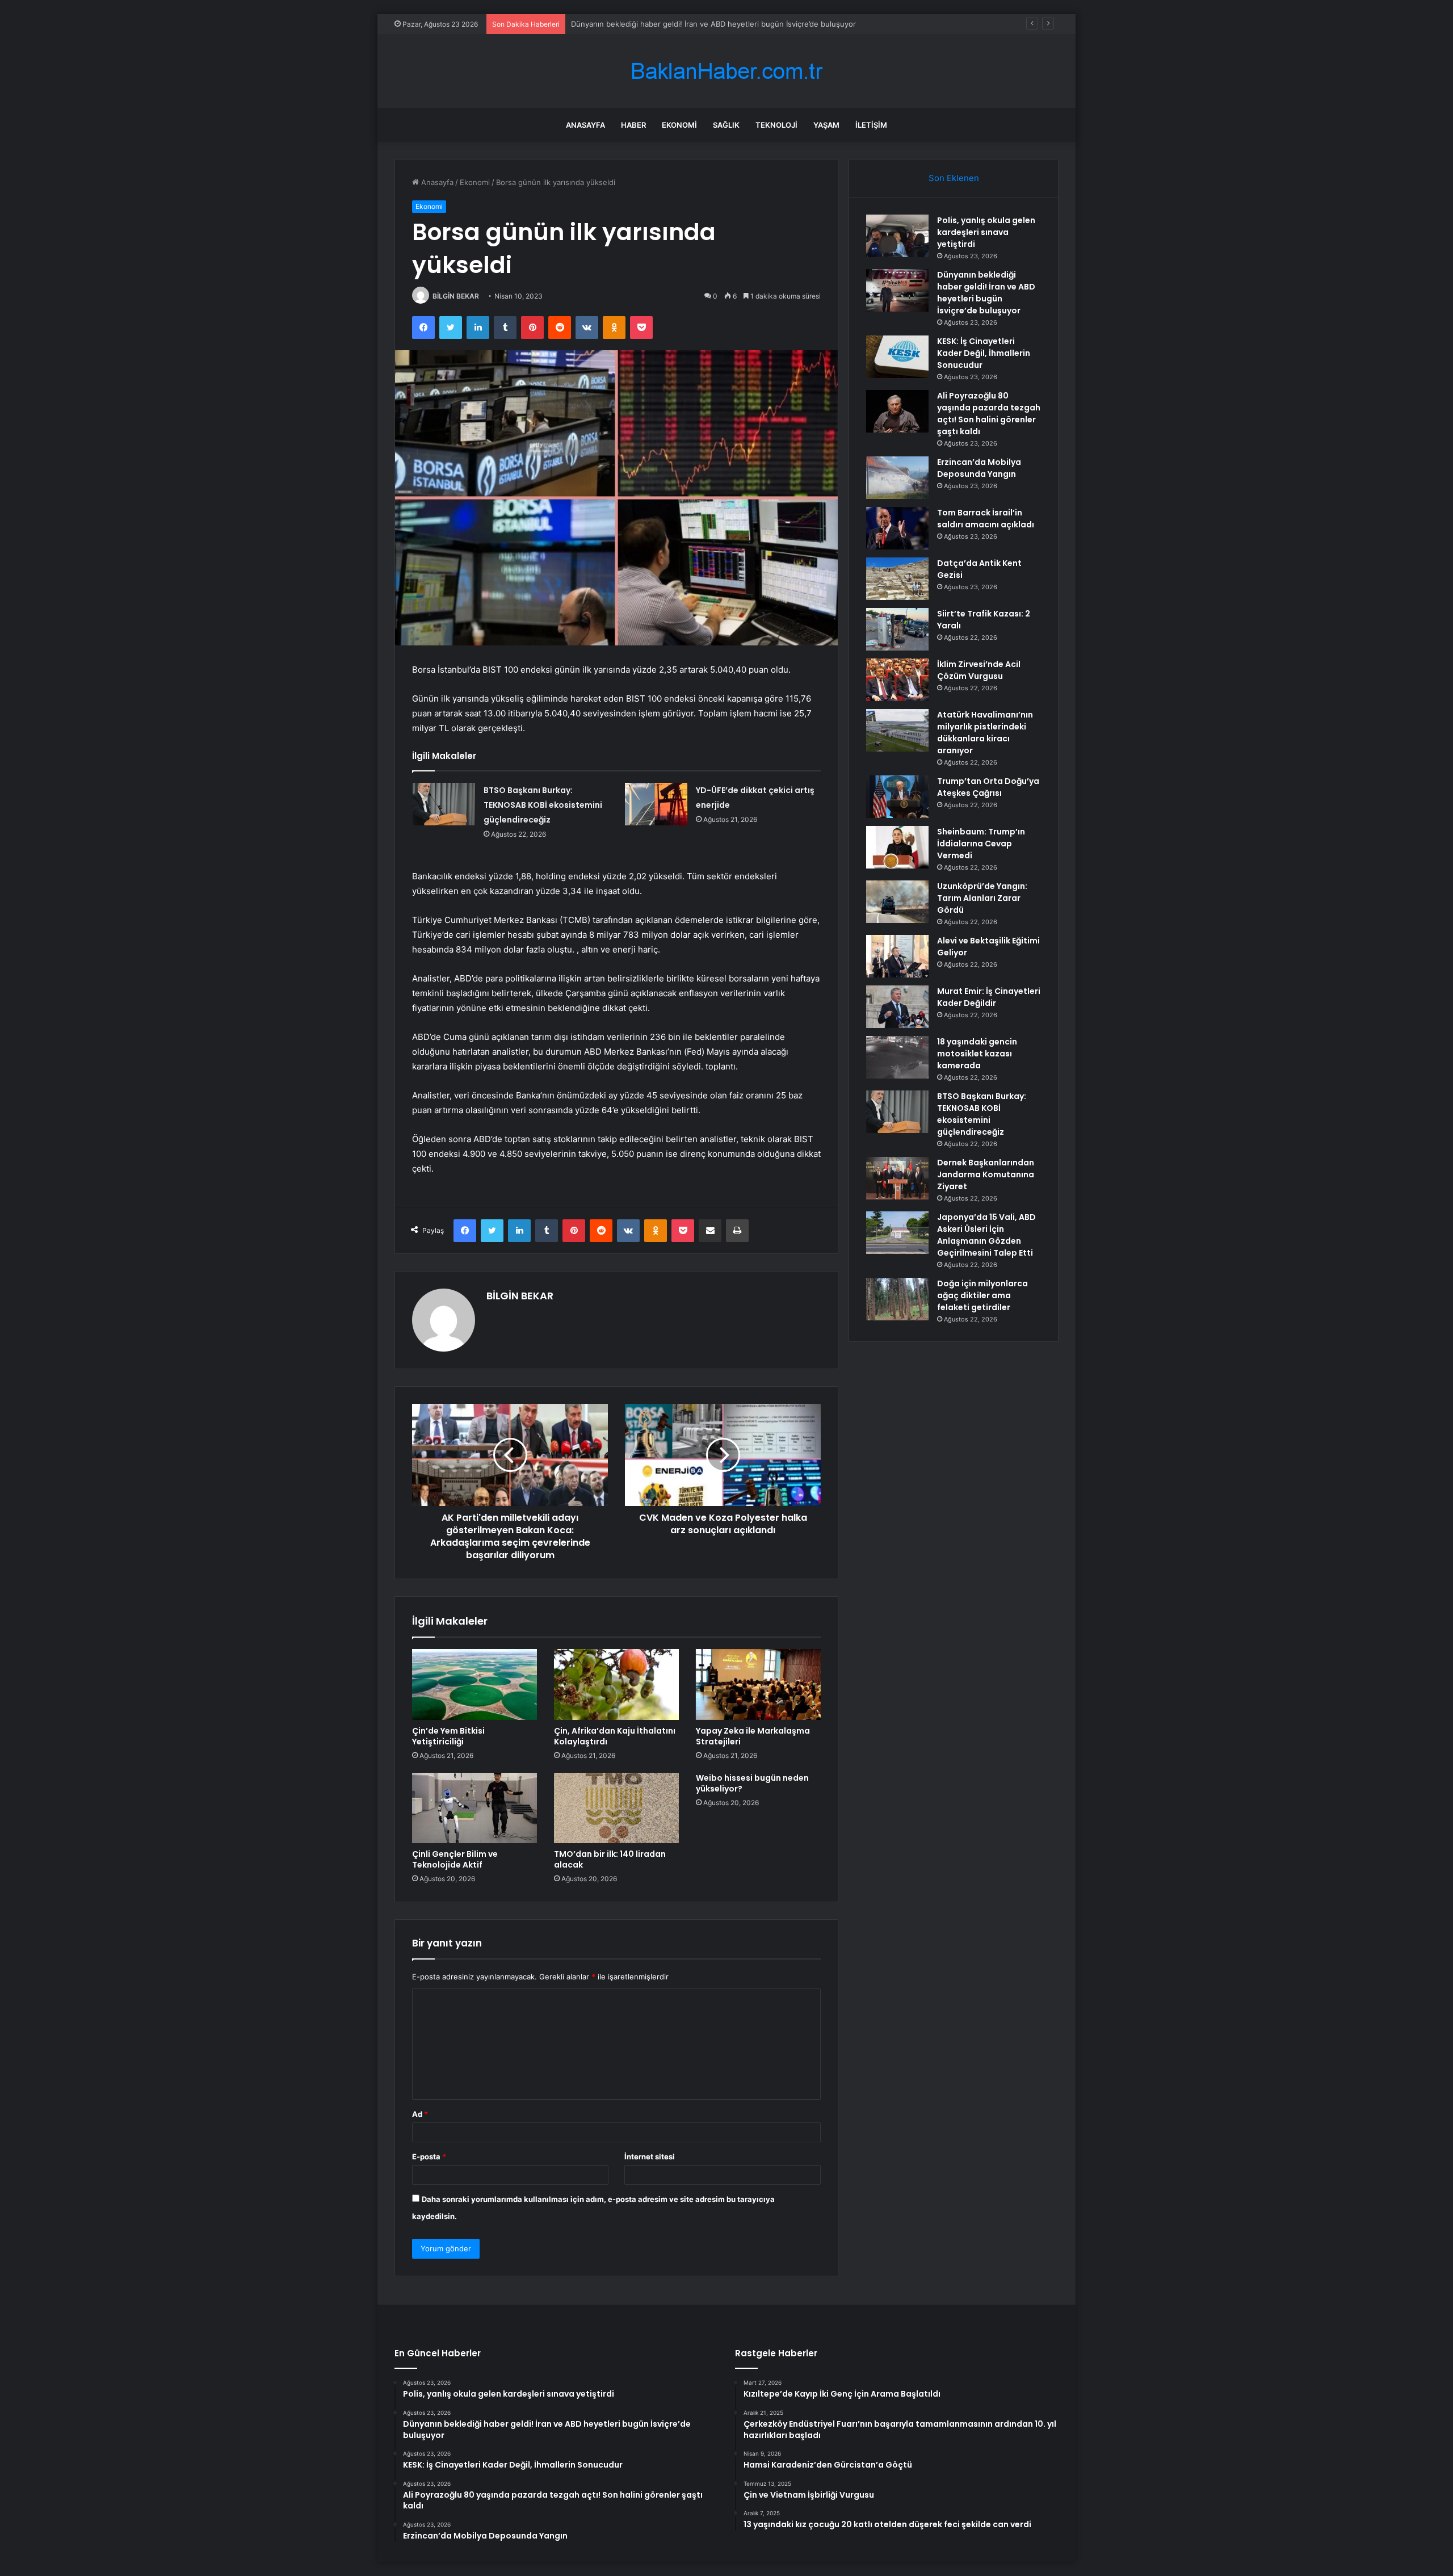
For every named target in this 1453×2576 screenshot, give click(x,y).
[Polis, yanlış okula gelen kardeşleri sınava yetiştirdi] (897, 236)
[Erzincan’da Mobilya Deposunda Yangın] (897, 478)
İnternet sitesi (650, 2157)
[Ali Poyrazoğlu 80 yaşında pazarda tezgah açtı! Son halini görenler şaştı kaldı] (897, 411)
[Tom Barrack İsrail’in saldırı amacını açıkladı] (897, 528)
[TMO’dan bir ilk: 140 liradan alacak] (616, 1808)
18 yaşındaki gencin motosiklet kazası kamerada (977, 1054)
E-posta (429, 2157)
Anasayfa (585, 125)
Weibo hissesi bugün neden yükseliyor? (752, 1783)
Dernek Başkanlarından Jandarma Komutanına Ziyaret (986, 1174)
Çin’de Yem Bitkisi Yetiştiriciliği (448, 1736)
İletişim (871, 125)
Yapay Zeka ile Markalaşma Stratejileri (753, 1736)
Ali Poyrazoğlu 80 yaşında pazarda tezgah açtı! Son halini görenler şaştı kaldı (989, 414)
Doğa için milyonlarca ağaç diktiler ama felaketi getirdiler (982, 1295)
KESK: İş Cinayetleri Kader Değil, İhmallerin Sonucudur (666, 24)
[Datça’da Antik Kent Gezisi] (897, 579)
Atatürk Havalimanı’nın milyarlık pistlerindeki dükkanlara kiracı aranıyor (985, 733)
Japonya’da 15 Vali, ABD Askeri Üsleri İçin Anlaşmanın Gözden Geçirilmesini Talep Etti (986, 1235)
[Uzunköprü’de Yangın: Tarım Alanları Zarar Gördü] (897, 902)
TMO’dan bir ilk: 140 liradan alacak (610, 1859)
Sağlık (726, 125)
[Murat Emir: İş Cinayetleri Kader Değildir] (897, 1007)
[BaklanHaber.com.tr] (726, 71)
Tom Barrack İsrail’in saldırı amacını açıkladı (986, 519)
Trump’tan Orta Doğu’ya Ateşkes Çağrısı (988, 787)
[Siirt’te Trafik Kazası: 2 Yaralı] (897, 629)
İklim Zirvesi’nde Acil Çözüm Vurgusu (979, 670)
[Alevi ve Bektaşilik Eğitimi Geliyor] (897, 956)
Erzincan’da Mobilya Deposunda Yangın (979, 468)
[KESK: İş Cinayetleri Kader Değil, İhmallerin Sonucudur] (897, 357)
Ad (420, 2114)
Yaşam (826, 125)
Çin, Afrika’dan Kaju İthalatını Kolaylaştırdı (615, 1736)
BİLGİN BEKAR (456, 296)
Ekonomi (679, 125)
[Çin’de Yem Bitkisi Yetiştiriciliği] (474, 1684)
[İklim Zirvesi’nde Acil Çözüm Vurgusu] (897, 680)
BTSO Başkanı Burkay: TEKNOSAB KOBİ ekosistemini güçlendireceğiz (543, 805)
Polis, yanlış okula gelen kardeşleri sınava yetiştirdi (986, 232)
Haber (633, 125)
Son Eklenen (954, 178)
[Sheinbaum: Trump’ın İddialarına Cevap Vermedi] (897, 847)
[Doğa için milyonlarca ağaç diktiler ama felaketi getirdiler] (897, 1299)
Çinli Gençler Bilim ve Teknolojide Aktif (455, 1859)
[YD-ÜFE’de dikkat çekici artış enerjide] (656, 804)
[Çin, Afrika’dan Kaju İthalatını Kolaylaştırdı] (616, 1684)
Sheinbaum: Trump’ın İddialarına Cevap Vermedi (981, 844)
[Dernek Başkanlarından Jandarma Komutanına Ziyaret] (897, 1178)
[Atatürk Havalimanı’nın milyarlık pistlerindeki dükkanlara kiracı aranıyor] (897, 730)
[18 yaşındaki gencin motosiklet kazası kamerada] (897, 1057)
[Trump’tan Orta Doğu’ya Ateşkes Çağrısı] (897, 797)
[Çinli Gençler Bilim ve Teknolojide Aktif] (474, 1808)
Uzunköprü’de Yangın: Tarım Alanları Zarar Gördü (982, 898)
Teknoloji (776, 125)
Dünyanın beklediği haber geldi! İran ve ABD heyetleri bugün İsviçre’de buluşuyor (986, 293)
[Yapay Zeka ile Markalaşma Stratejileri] (758, 1684)
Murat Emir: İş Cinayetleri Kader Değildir (989, 997)
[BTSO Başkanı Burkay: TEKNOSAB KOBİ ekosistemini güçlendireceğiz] (444, 804)
